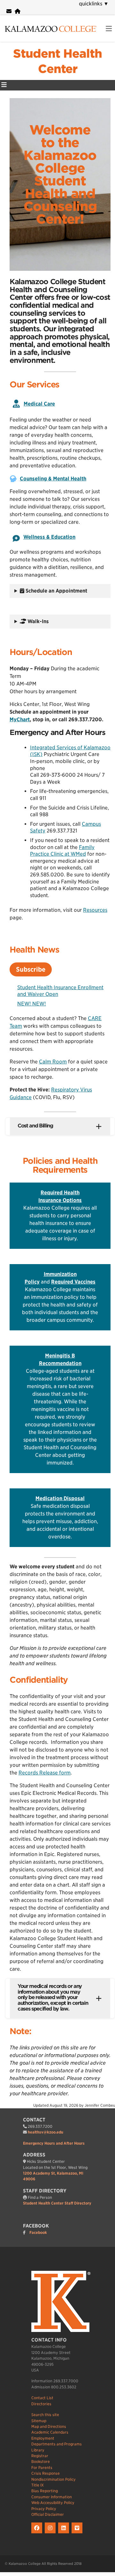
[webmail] (9, 11)
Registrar (40, 2456)
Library (38, 2450)
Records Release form (45, 1773)
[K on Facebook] (38, 2533)
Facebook (38, 2232)
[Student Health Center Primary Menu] (4, 85)
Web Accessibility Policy (53, 2503)
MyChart (20, 720)
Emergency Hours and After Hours (54, 2143)
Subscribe (31, 969)
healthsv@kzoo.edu (46, 2132)
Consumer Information (52, 2497)
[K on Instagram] (51, 2533)
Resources (95, 910)
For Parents (42, 2468)
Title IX (38, 2485)
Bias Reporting (45, 2491)
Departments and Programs (57, 2444)
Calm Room (53, 1062)
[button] (60, 1126)
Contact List (42, 2398)
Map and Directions (49, 2426)
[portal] (18, 11)
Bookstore (41, 2461)
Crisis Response (46, 2473)
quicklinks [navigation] (94, 4)
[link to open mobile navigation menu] (109, 29)
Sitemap (39, 2421)
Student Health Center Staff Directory (57, 2203)
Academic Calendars (50, 2432)
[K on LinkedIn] (65, 2533)
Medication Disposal (60, 1498)
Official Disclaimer (48, 2514)
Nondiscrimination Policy (54, 2479)
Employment (43, 2438)
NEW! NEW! (32, 1004)
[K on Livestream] (78, 2533)
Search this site (45, 2415)
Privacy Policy (44, 2509)
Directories (41, 2404)
